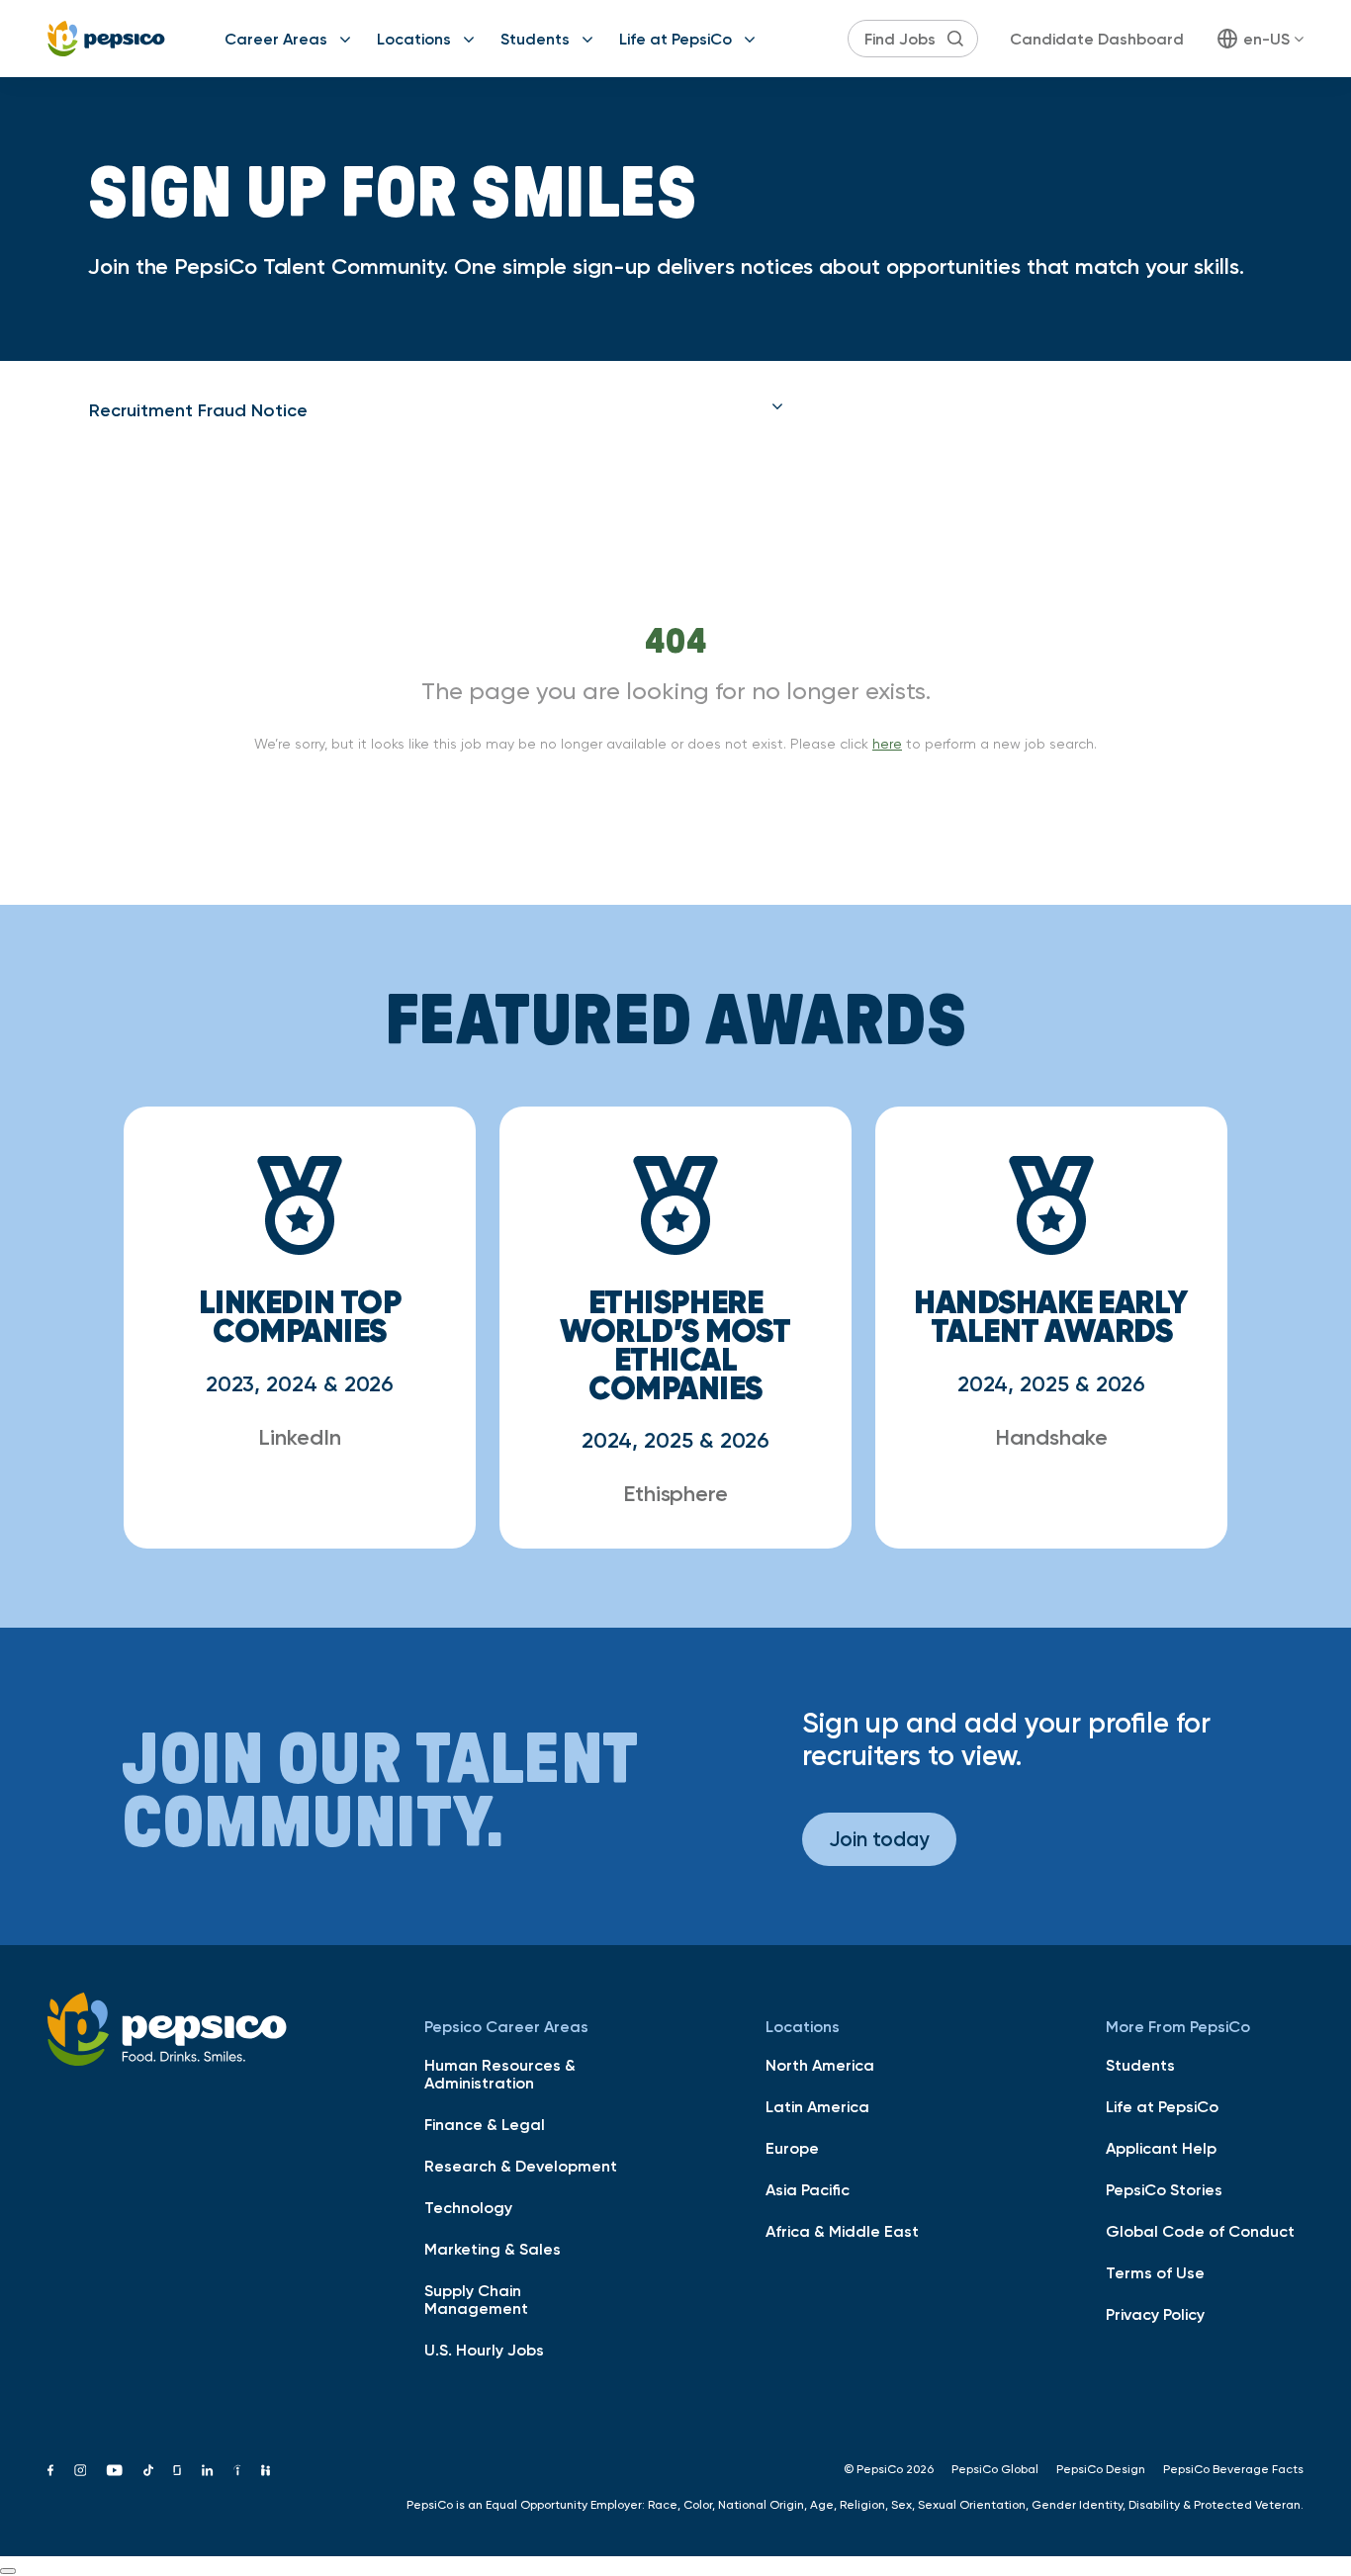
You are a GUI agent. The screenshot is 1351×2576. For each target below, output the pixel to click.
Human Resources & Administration (500, 2074)
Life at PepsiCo (675, 39)
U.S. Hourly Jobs (484, 2350)
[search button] (955, 39)
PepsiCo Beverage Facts (1233, 2469)
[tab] (436, 410)
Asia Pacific (808, 2189)
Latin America (817, 2106)
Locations (414, 39)
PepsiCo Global (995, 2469)
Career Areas (276, 39)
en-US (1266, 39)
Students (535, 39)
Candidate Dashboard (1097, 39)
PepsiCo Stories (1164, 2189)
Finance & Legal (485, 2124)
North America (820, 2065)
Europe (792, 2148)
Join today (879, 1839)
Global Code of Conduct (1200, 2231)
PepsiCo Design (1101, 2469)
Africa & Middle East (842, 2231)
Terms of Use (1155, 2272)
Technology (468, 2207)
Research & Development (521, 2166)
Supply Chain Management (476, 2299)
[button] (436, 410)
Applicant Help (1161, 2148)
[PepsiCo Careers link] (106, 39)
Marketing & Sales (493, 2249)
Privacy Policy (1155, 2314)
